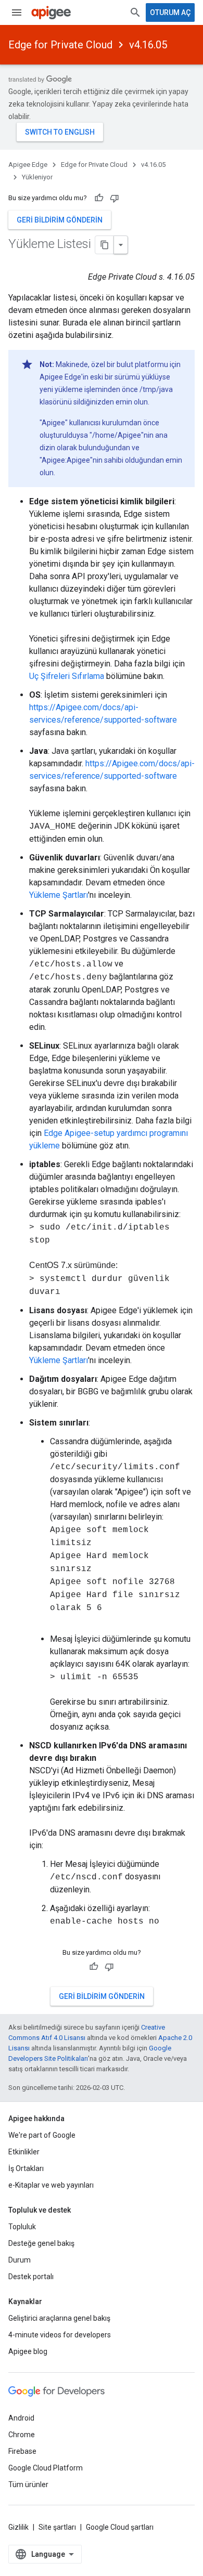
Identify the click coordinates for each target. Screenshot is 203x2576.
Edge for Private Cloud (60, 45)
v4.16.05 (148, 45)
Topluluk (22, 2227)
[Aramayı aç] (135, 12)
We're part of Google (42, 2135)
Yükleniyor (37, 177)
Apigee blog (28, 2351)
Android (21, 2418)
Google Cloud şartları (120, 2527)
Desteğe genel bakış (41, 2243)
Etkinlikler (24, 2152)
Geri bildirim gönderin (60, 220)
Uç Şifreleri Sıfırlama (67, 676)
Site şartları (57, 2527)
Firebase (22, 2451)
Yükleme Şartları (59, 895)
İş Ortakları (26, 2168)
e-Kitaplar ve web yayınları (51, 2185)
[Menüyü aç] (17, 12)
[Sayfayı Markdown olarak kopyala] (105, 245)
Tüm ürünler (28, 2485)
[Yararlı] (99, 198)
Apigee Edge (28, 165)
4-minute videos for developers (60, 2335)
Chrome (22, 2435)
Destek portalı (31, 2277)
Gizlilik (18, 2527)
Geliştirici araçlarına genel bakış (59, 2318)
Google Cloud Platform (46, 2468)
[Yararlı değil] (115, 198)
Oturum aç (170, 12)
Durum (20, 2260)
